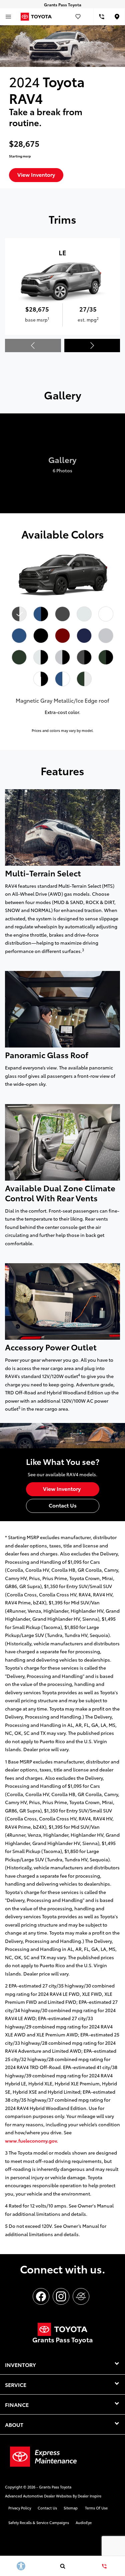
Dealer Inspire (89, 2496)
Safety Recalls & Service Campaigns (39, 2522)
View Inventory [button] (36, 174)
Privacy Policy (20, 2508)
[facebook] (41, 2296)
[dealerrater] (81, 2296)
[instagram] (61, 2296)
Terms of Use (96, 2508)
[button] (92, 346)
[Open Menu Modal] (8, 17)
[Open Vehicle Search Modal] (62, 2566)
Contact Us (47, 2508)
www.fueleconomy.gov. (31, 2141)
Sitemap (71, 2508)
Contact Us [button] (63, 1505)
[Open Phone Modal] (101, 17)
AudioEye (84, 2522)
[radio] (19, 614)
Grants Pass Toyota (55, 2487)
